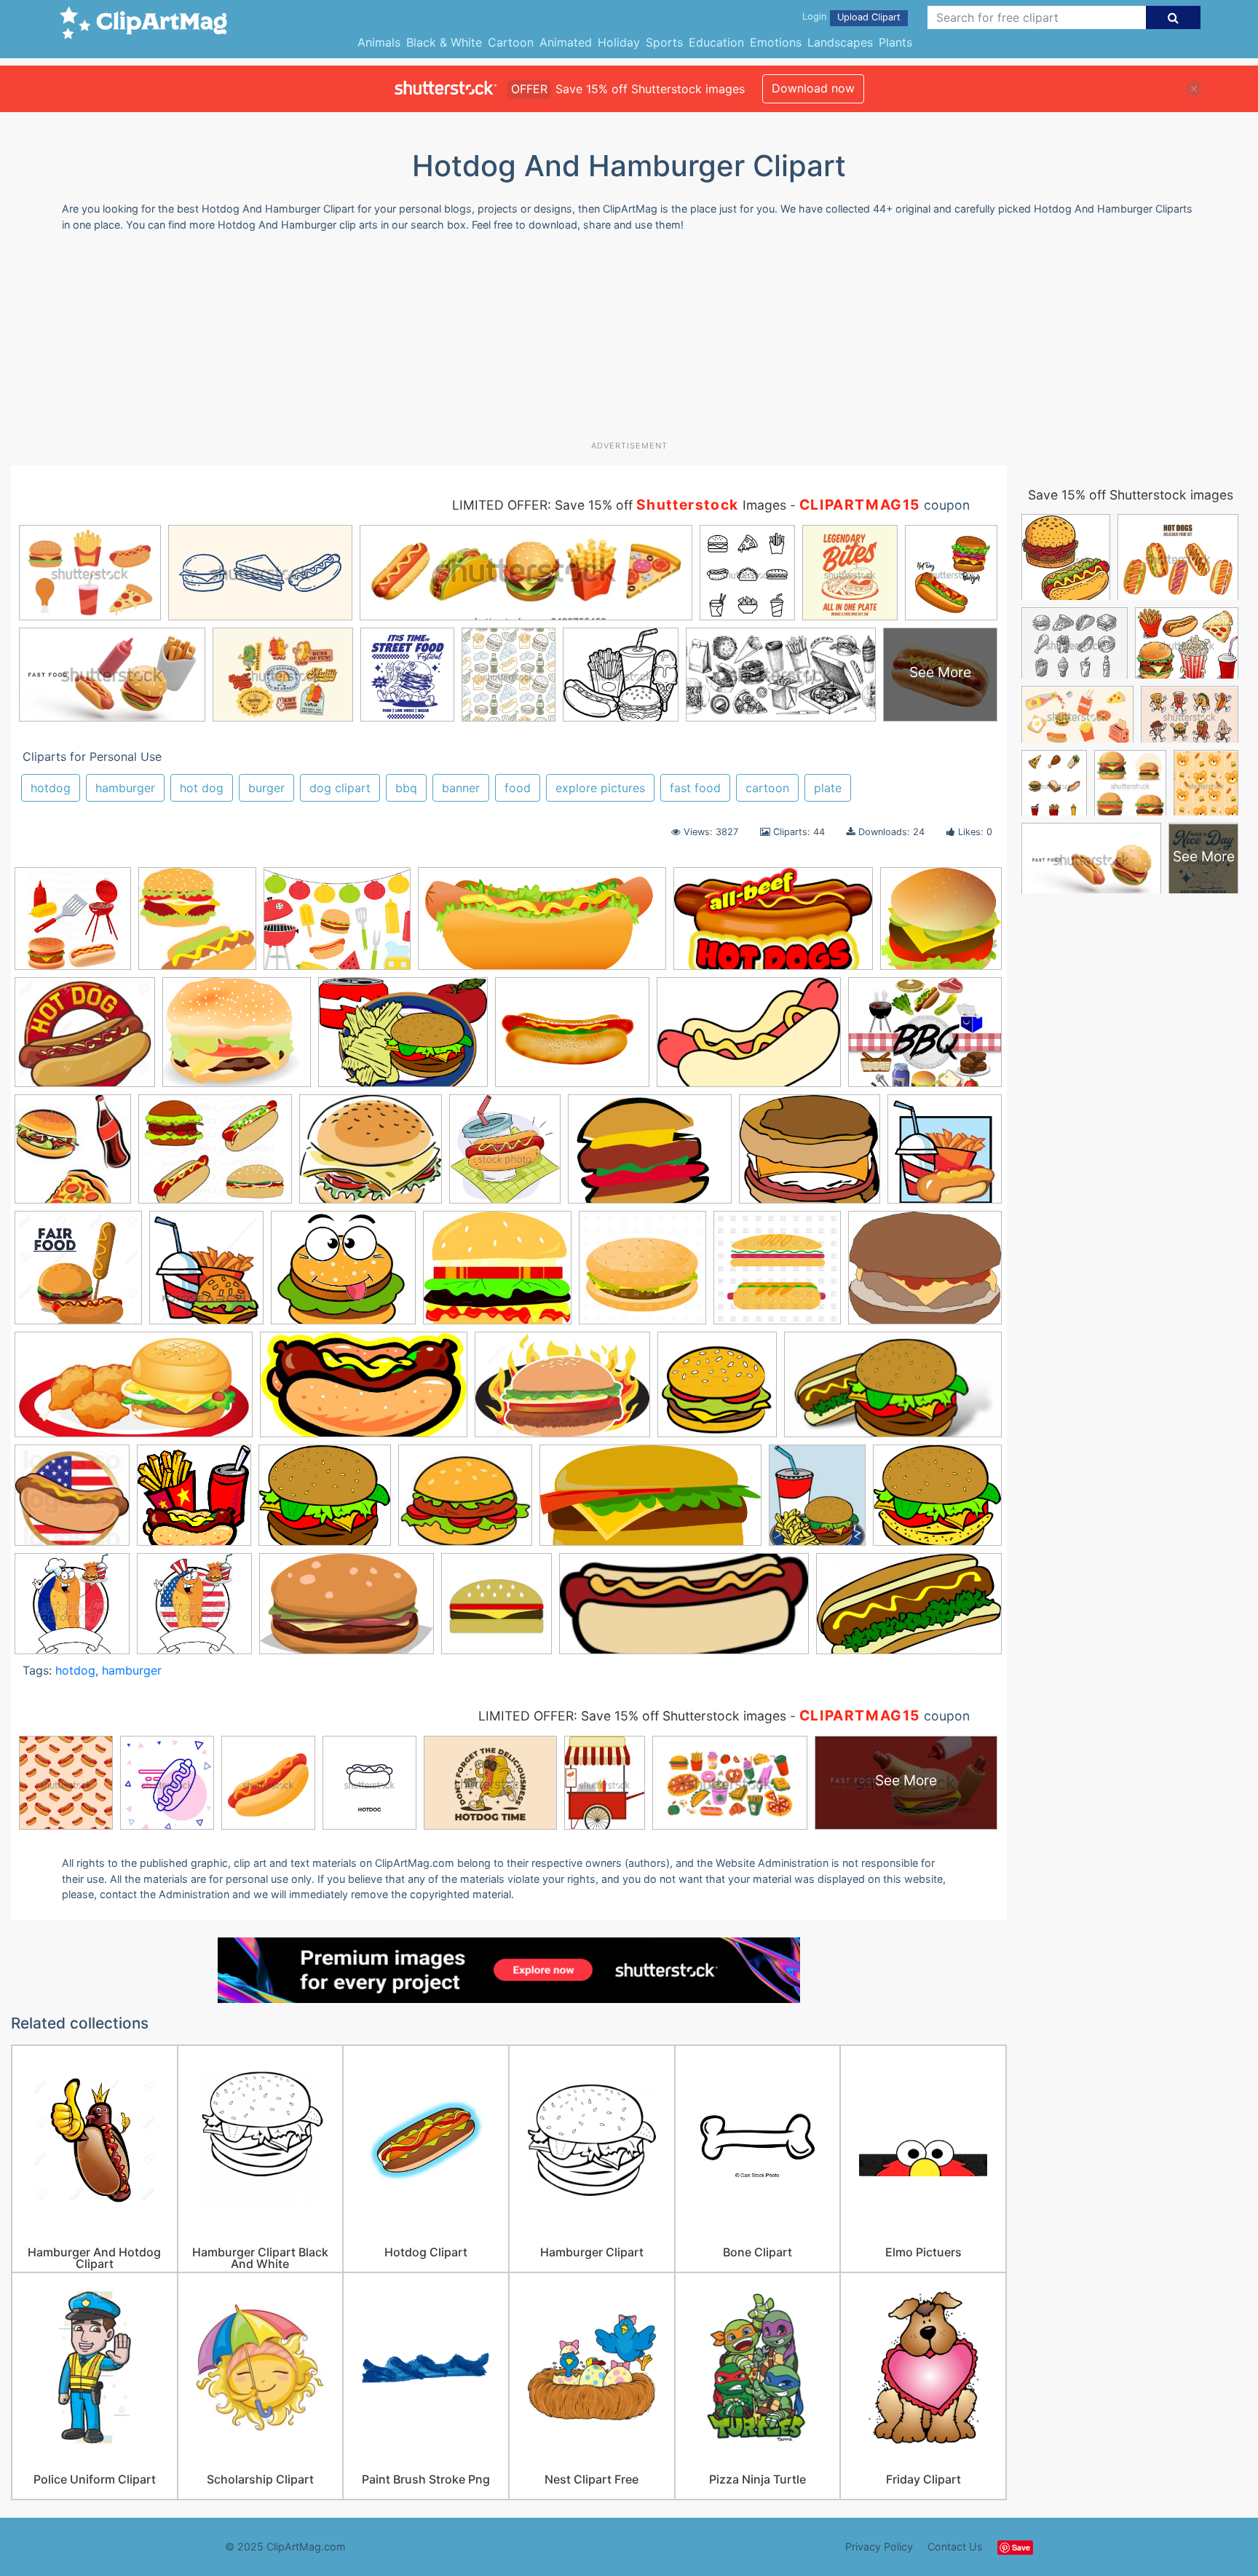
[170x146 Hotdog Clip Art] (465, 1502)
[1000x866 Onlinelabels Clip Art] (937, 1501)
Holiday (619, 42)
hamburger (125, 788)
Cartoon (511, 42)
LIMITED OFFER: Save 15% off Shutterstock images (632, 1716)
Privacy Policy (879, 2547)
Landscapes (840, 42)
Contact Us (955, 2547)
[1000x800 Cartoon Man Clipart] (215, 1156)
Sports (664, 42)
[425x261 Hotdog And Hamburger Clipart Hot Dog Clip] (909, 1610)
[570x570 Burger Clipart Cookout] (73, 925)
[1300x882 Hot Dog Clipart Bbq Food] (562, 1391)
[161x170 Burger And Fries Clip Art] (73, 1156)
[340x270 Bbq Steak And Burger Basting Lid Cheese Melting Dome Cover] (925, 1038)
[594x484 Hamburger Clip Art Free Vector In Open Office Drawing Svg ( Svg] (925, 1273)
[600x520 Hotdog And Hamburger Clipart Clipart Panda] (325, 1502)
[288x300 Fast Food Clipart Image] (945, 1154)
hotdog (51, 788)
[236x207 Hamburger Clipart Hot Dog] (85, 1039)
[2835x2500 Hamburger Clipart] (343, 1275)
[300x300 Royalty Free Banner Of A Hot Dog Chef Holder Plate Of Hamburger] (72, 1611)
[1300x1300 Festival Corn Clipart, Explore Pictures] (78, 1275)
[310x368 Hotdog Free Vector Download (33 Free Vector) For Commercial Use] (817, 1502)
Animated (566, 42)
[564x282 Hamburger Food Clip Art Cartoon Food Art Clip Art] (134, 1392)
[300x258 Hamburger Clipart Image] (497, 1275)
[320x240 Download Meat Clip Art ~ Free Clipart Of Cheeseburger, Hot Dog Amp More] (650, 1156)
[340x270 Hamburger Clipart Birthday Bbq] (337, 926)
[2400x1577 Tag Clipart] (347, 1611)
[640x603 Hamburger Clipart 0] (941, 924)
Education (716, 42)
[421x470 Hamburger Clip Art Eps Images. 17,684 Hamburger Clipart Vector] (206, 1275)
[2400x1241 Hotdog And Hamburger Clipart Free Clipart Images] (650, 1502)
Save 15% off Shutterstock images (1131, 495)
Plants (895, 42)
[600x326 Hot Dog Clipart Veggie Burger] (893, 1391)
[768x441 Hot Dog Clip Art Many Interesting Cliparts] (364, 1392)
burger (266, 788)
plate (828, 788)
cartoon (767, 788)
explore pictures (600, 788)
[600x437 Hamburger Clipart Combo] (403, 1039)
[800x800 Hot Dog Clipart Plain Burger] (717, 1391)
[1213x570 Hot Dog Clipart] (542, 926)
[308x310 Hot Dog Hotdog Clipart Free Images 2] (194, 1502)
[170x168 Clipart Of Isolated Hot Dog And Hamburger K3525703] (197, 925)
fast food (695, 788)
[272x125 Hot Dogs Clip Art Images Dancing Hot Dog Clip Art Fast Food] (684, 1611)
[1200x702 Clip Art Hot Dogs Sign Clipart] (773, 926)
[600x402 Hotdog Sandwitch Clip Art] (749, 1039)
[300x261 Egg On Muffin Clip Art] (810, 1156)
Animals (379, 42)
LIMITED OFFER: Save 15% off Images (619, 505)
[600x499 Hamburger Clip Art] (237, 1039)
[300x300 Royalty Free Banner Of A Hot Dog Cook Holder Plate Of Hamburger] (194, 1611)
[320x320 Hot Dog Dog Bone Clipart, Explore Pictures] (72, 1502)
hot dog (202, 788)
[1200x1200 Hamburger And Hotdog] (777, 1275)
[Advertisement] (629, 341)
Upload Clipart (869, 17)
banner (461, 788)
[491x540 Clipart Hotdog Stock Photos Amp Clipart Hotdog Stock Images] (505, 1155)
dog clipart (340, 788)
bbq (406, 788)
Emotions (776, 42)
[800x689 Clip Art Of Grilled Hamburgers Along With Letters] (371, 1156)
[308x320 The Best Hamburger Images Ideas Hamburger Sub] (497, 1611)
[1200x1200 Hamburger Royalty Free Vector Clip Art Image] (642, 1275)
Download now (813, 88)
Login (814, 16)
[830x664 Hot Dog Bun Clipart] (572, 1039)
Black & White (444, 42)
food (518, 788)
